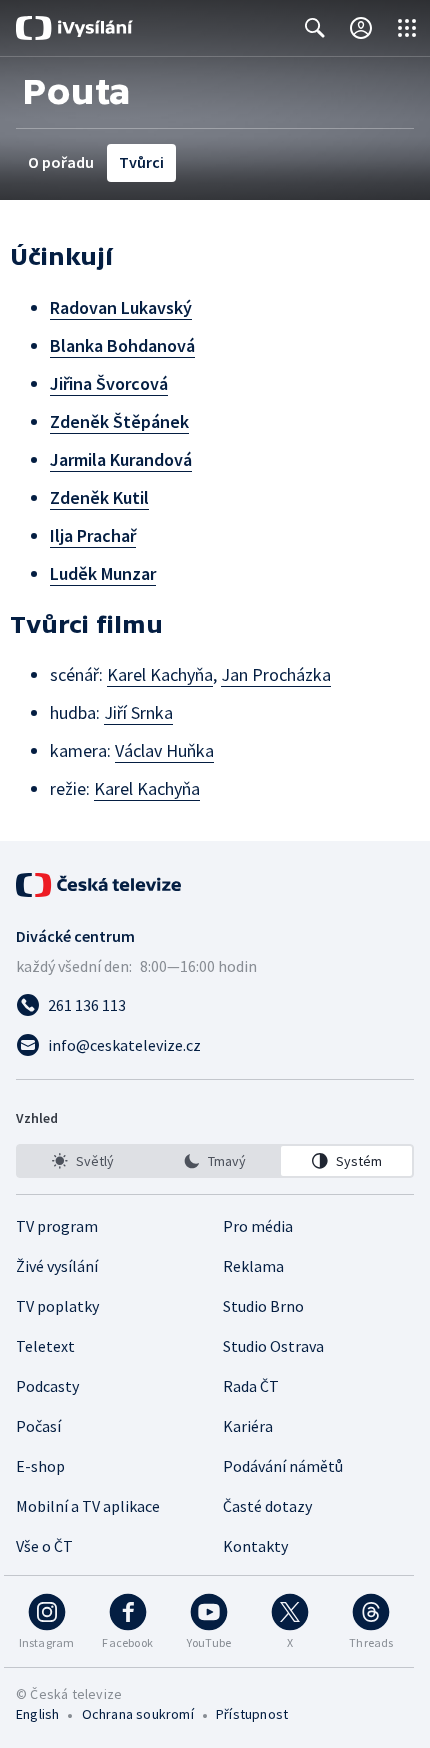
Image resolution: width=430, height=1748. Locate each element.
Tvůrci (141, 162)
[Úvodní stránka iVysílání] (74, 28)
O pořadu (61, 162)
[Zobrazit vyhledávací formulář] (315, 28)
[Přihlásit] (361, 28)
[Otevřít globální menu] (407, 28)
